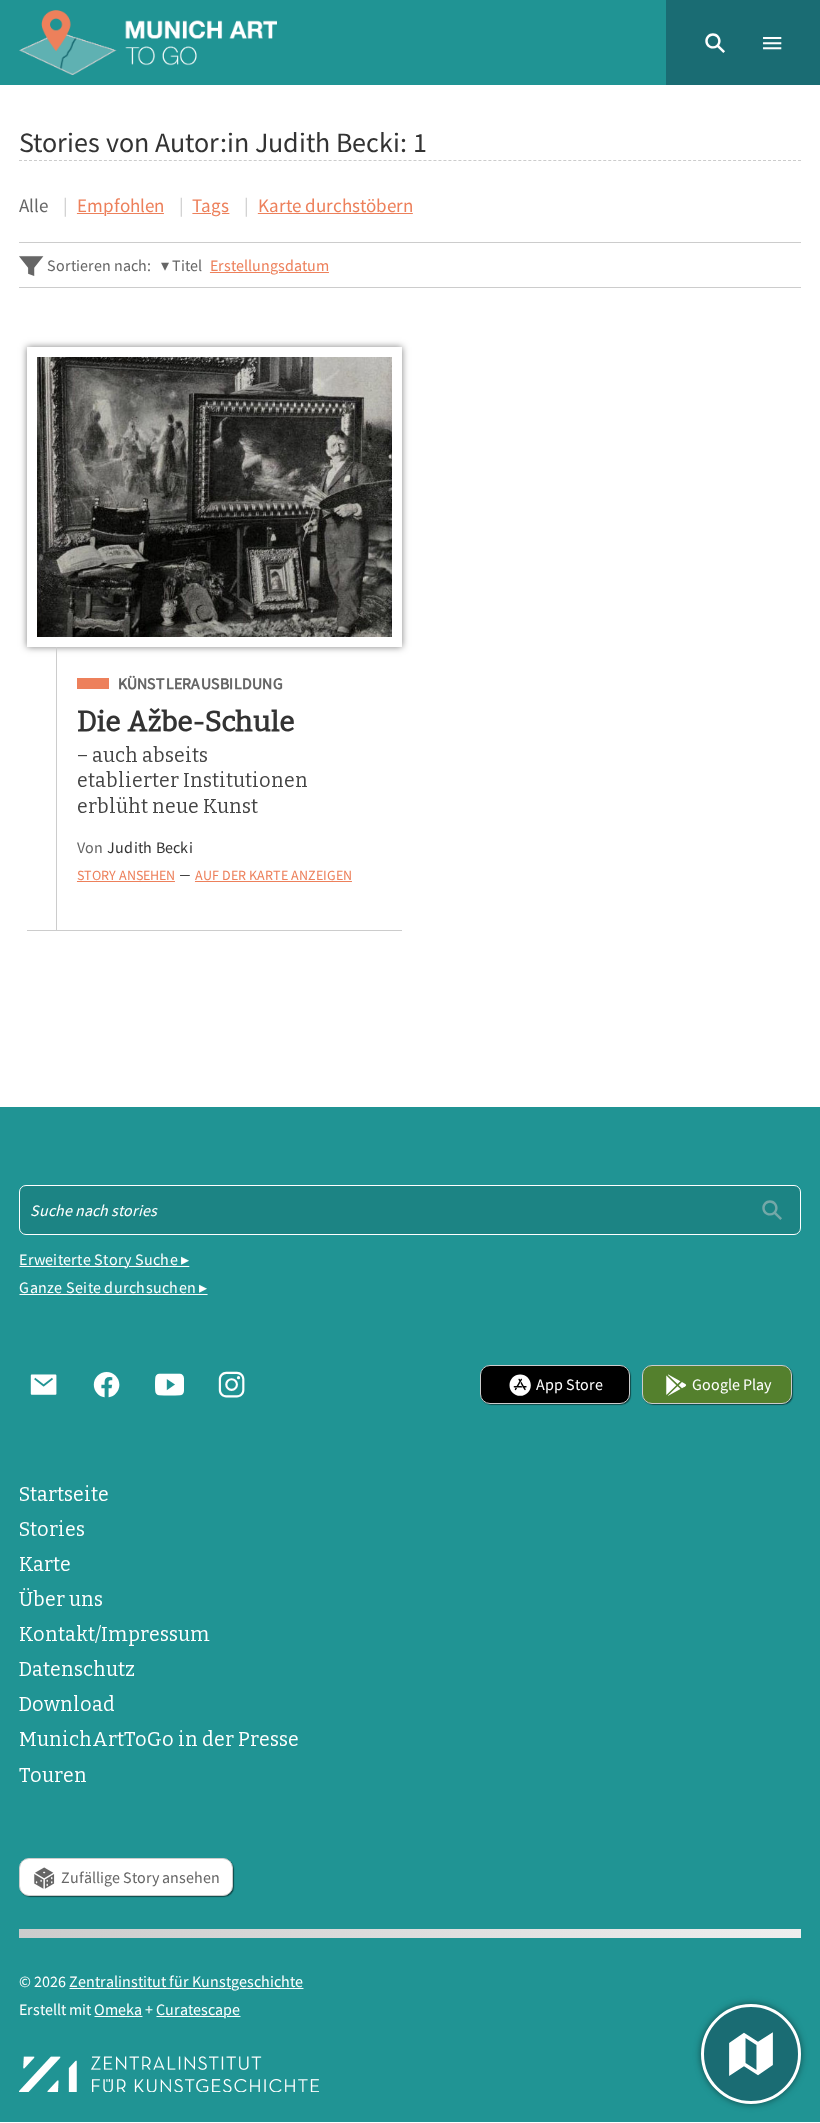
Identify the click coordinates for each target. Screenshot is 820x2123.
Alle (33, 205)
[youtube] (169, 1384)
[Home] (148, 42)
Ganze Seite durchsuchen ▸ (113, 1287)
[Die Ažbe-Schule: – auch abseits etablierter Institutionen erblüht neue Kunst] (214, 497)
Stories (52, 1529)
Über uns (61, 1599)
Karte (45, 1564)
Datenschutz (77, 1669)
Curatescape (198, 2009)
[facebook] (106, 1384)
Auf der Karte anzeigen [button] (273, 875)
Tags (210, 205)
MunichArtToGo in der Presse (159, 1739)
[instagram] (231, 1384)
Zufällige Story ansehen (140, 1877)
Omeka (118, 2009)
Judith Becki (150, 847)
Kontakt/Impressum (114, 1634)
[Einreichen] (772, 1209)
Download (67, 1704)
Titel (187, 265)
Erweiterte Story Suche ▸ (104, 1259)
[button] (715, 42)
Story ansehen (126, 875)
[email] (43, 1384)
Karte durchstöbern (335, 205)
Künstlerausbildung (200, 683)
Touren (53, 1775)
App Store (569, 1384)
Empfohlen (120, 205)
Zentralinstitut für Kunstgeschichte (186, 1981)
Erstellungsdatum (269, 265)
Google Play (731, 1384)
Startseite (64, 1494)
